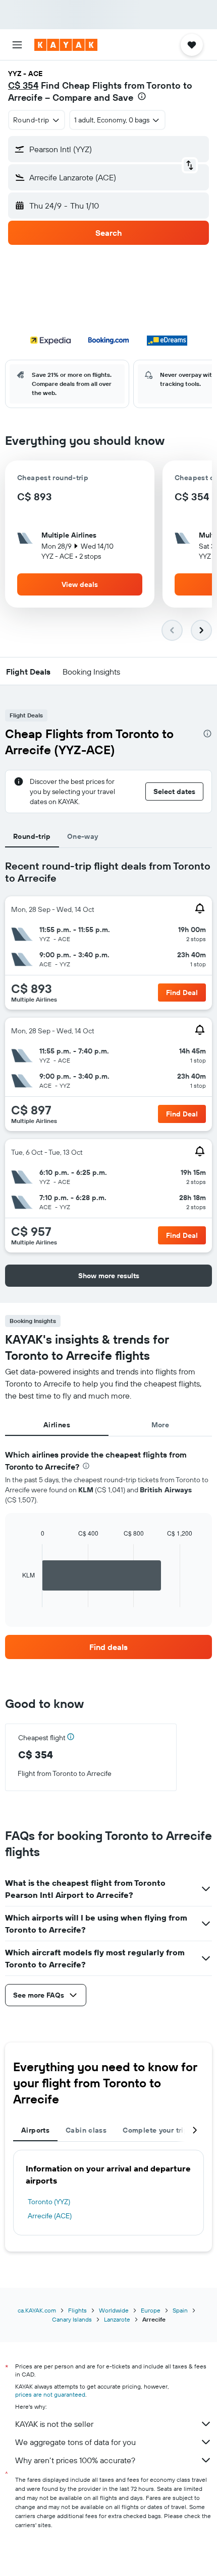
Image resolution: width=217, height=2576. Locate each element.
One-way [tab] (83, 836)
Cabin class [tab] (86, 2130)
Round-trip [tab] (32, 836)
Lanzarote (117, 2319)
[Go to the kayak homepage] (66, 45)
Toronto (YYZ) (49, 2202)
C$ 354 (23, 85)
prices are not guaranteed (50, 2394)
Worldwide (114, 2310)
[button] (17, 45)
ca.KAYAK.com (37, 2310)
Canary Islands (72, 2319)
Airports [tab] (35, 2130)
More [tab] (160, 1425)
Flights (77, 2310)
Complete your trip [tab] (155, 2130)
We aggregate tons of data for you (75, 2442)
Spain (180, 2310)
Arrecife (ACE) (50, 2216)
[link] (108, 1647)
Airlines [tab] (57, 1425)
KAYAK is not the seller (54, 2424)
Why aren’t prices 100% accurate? (75, 2460)
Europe (151, 2310)
